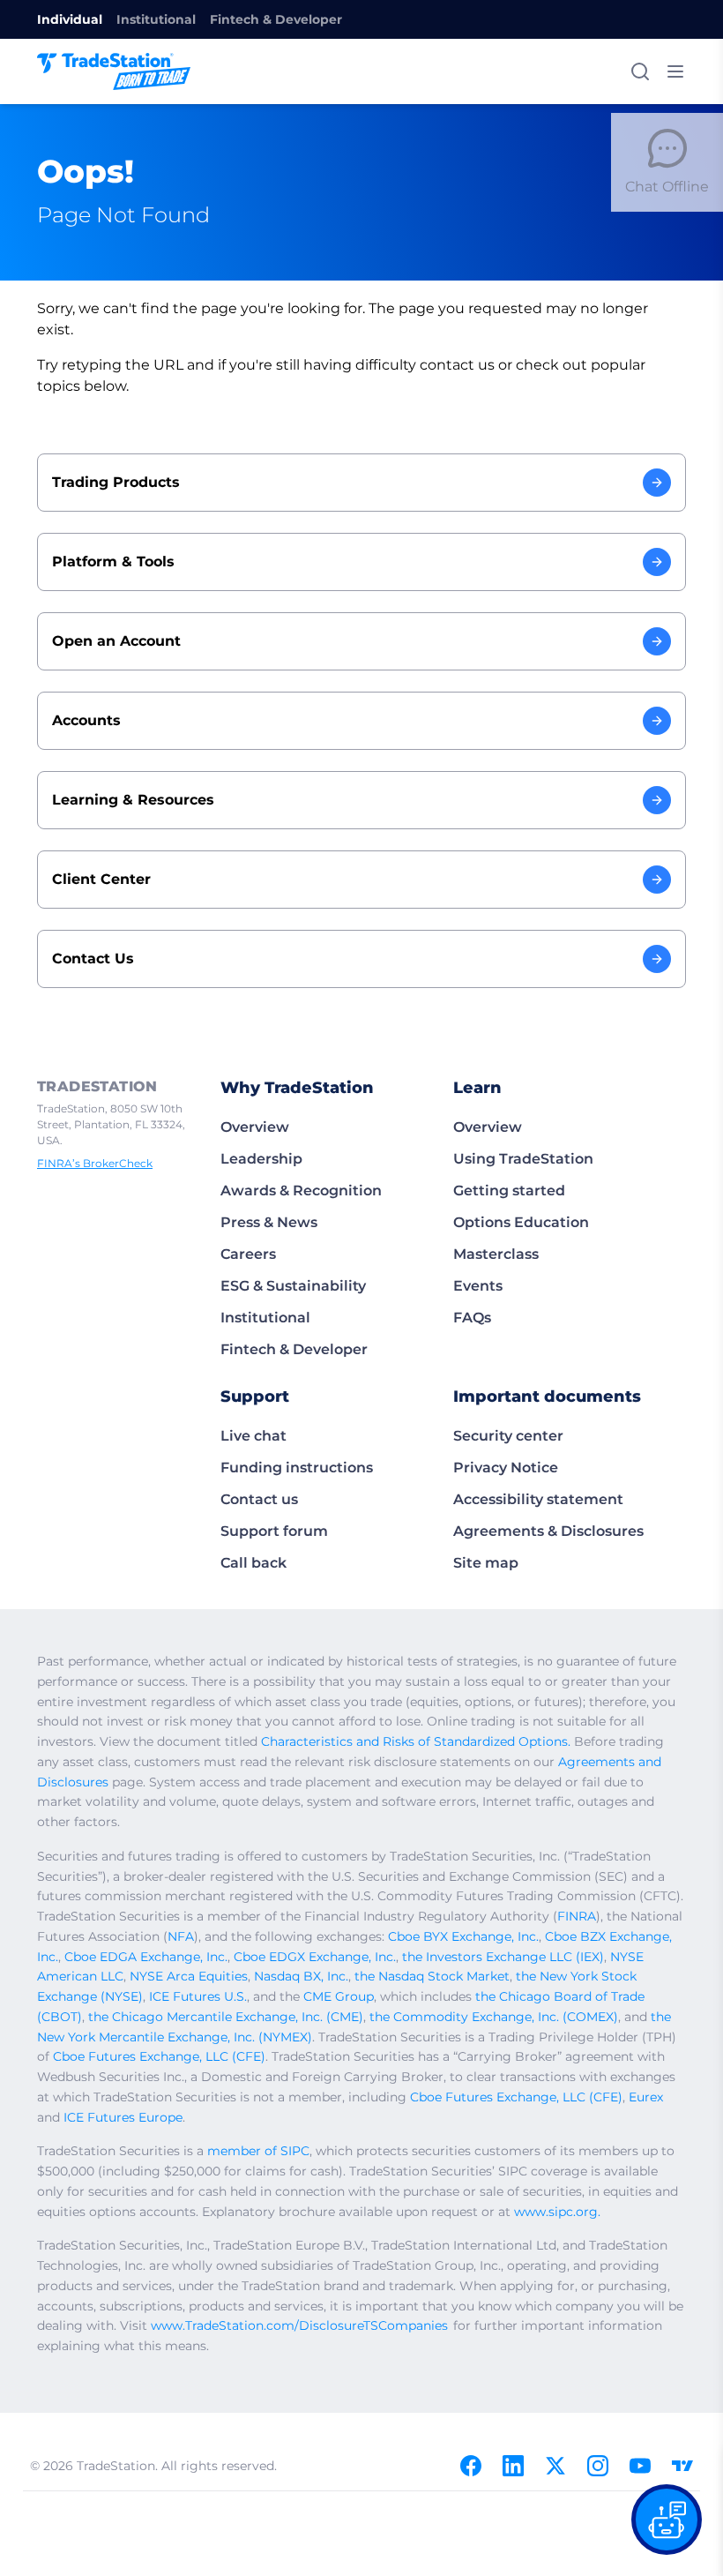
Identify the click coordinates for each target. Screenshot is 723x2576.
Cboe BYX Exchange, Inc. (463, 1936)
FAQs (472, 1318)
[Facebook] (471, 2466)
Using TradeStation (523, 1159)
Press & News (269, 1222)
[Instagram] (598, 2466)
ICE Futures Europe (123, 2117)
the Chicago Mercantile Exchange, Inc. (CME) (226, 2017)
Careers (248, 1254)
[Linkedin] (513, 2466)
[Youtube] (640, 2466)
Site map (486, 1563)
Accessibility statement (538, 1499)
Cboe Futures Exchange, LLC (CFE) (159, 2056)
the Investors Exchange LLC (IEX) (503, 1957)
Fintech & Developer (276, 19)
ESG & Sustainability (293, 1286)
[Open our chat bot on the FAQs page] (667, 2520)
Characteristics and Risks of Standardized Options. (416, 1741)
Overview (255, 1127)
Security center (508, 1436)
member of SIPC (258, 2151)
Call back (253, 1563)
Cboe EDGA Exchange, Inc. (146, 1957)
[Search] (640, 71)
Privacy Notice (506, 1468)
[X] (555, 2466)
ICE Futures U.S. (198, 1996)
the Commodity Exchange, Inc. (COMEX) (494, 2017)
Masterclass (496, 1254)
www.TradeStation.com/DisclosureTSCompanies (299, 2325)
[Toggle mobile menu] (675, 71)
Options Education (521, 1222)
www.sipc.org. (557, 2212)
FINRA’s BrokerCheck (95, 1163)
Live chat (253, 1436)
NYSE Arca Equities (189, 1976)
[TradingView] (682, 2466)
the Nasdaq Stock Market (432, 1976)
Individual (70, 19)
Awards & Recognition (301, 1191)
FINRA (577, 1916)
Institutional (156, 19)
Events (478, 1286)
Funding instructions (297, 1468)
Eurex (646, 2097)
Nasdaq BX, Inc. (301, 1976)
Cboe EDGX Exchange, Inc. (315, 1957)
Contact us (259, 1499)
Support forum (274, 1531)
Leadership (261, 1159)
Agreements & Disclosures (548, 1531)
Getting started (509, 1191)
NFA (181, 1936)
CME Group (339, 1996)
